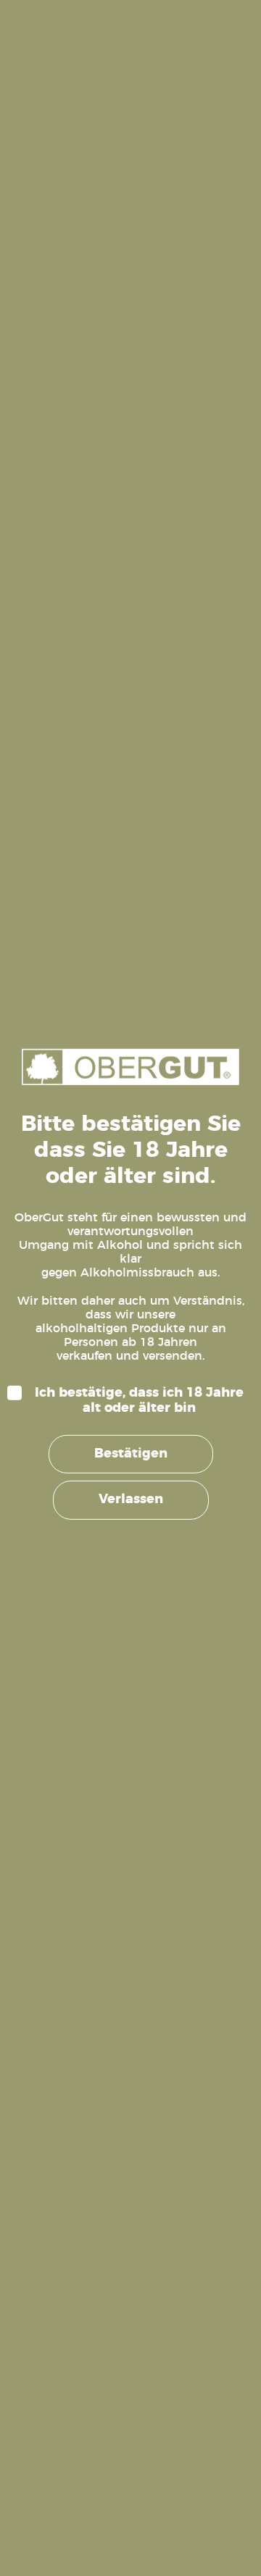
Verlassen (131, 1500)
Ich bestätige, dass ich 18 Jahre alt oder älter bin (139, 1400)
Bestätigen (131, 1454)
